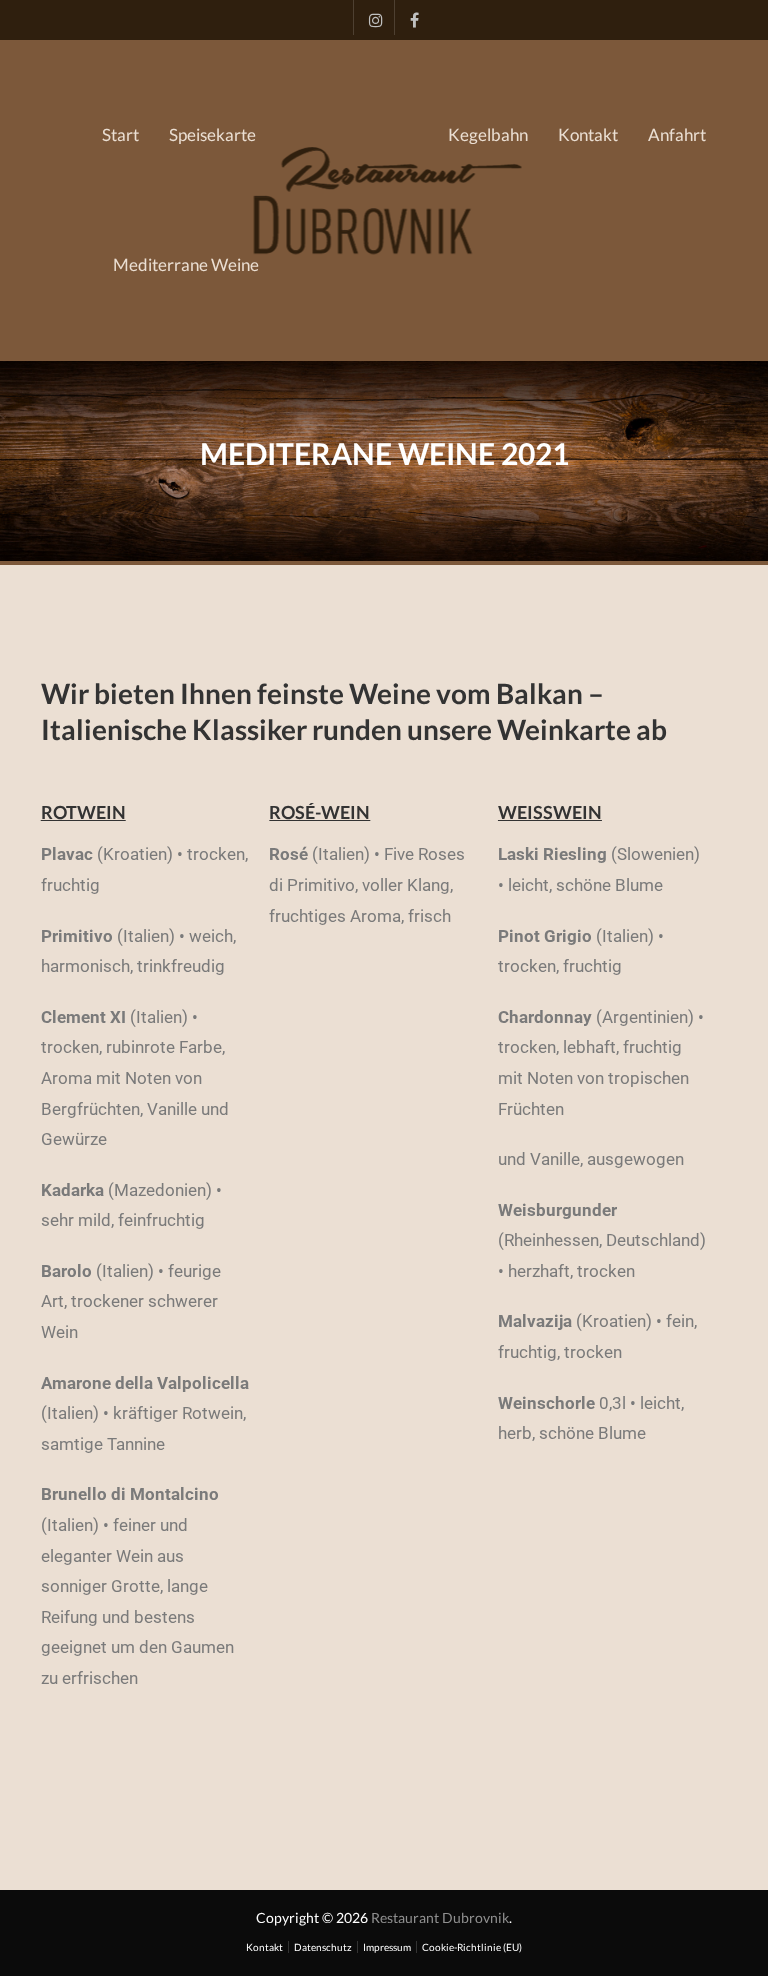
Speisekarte (212, 134)
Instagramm (368, 17)
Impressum (387, 1947)
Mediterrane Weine (186, 264)
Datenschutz (323, 1947)
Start (120, 134)
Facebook (409, 17)
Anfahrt (677, 134)
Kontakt (588, 134)
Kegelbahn (488, 134)
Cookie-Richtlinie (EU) (472, 1947)
